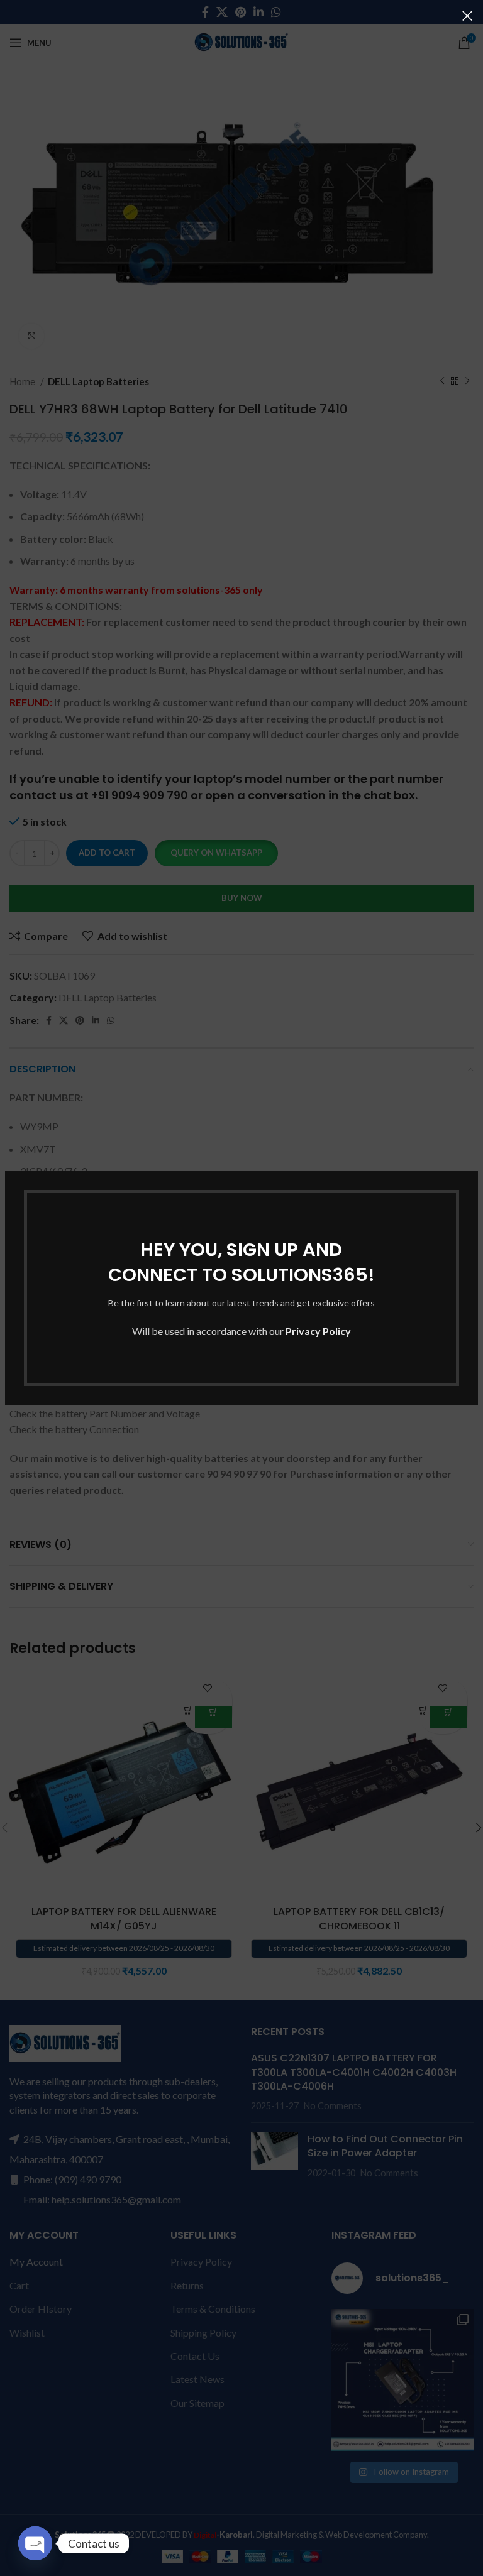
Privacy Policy (318, 1331)
